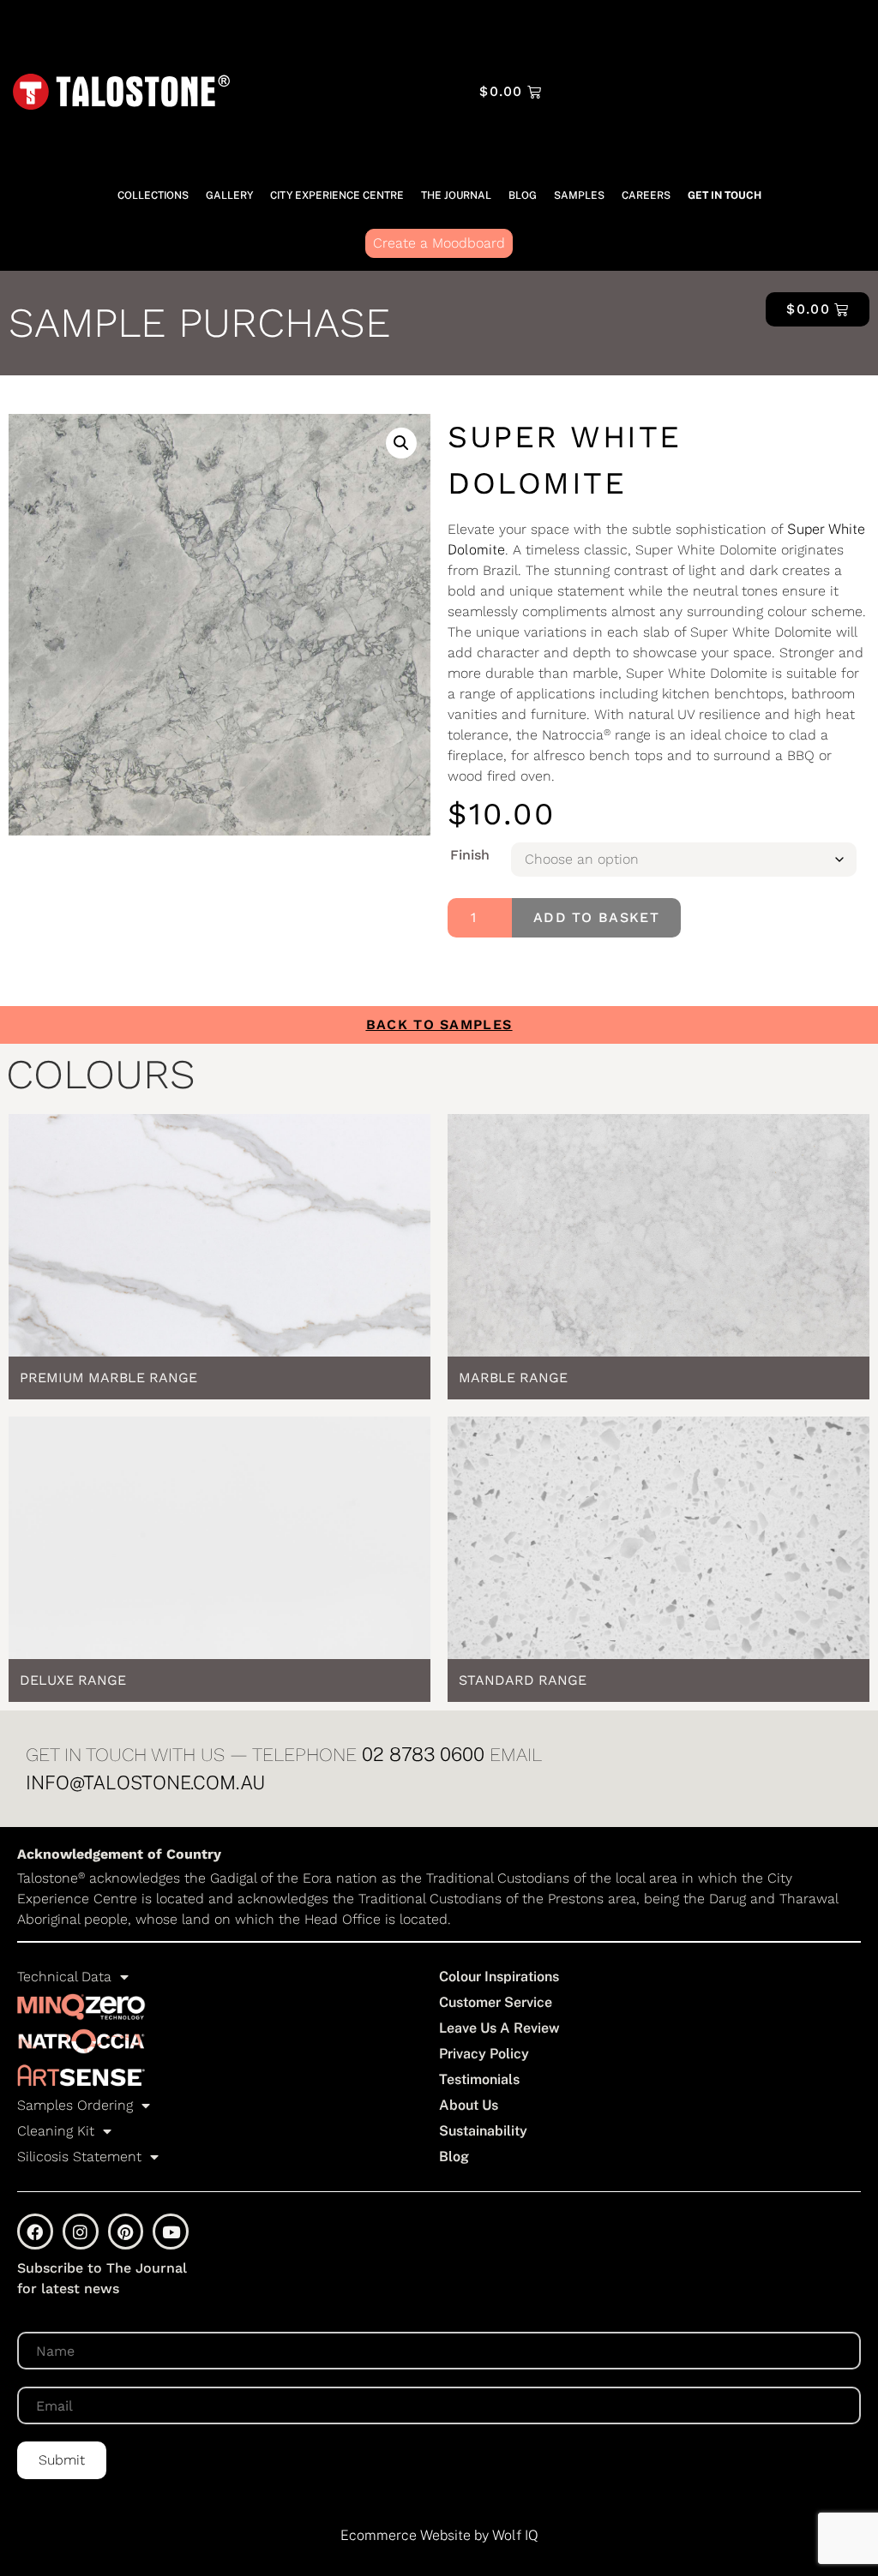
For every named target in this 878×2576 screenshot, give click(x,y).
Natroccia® (81, 2041)
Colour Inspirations (499, 1977)
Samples (710, 111)
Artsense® (81, 2076)
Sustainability (483, 2131)
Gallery (773, 32)
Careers (797, 111)
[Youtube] (171, 2232)
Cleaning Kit (56, 2131)
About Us (469, 2105)
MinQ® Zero (81, 2007)
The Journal (809, 72)
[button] (401, 443)
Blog (632, 111)
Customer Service (496, 2002)
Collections (679, 32)
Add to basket (596, 917)
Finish (470, 855)
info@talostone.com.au (145, 1782)
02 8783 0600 (423, 1754)
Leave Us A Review (499, 2028)
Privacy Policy (484, 2054)
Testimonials (479, 2079)
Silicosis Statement (79, 2157)
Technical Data (64, 1977)
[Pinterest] (126, 2232)
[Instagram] (81, 2232)
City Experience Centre (666, 72)
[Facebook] (35, 2232)
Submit (62, 2460)
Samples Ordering (75, 2105)
